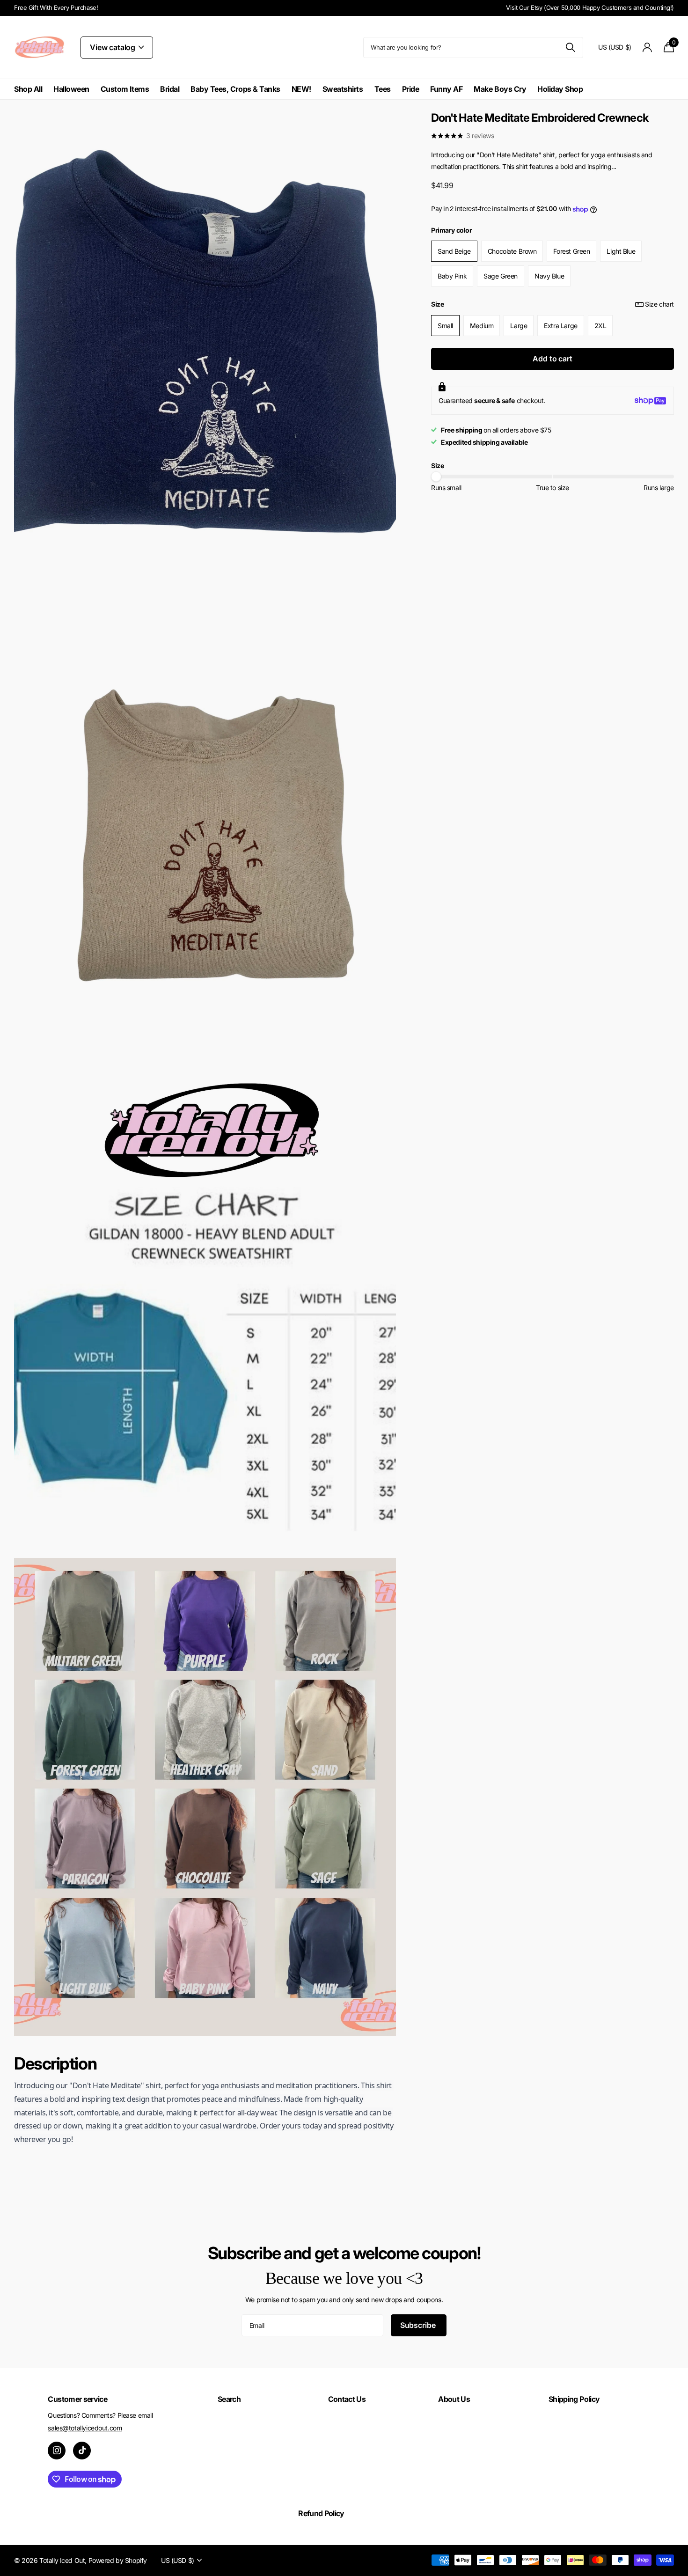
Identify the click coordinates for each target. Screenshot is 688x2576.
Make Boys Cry (500, 89)
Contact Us (347, 2399)
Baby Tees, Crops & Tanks (235, 89)
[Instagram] (57, 2451)
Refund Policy (321, 2513)
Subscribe (419, 2325)
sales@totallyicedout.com (85, 2428)
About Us (454, 2399)
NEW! (301, 89)
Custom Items (125, 89)
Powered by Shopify (118, 2560)
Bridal (170, 89)
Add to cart (552, 359)
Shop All (28, 89)
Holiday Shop (560, 89)
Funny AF (446, 89)
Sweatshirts (343, 89)
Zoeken (570, 48)
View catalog (113, 47)
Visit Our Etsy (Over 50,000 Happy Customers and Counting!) (590, 7)
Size (553, 304)
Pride (411, 89)
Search (229, 2399)
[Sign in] (648, 48)
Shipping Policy (574, 2399)
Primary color (452, 230)
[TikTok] (82, 2451)
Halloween (71, 89)
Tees (383, 89)
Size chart (659, 304)
